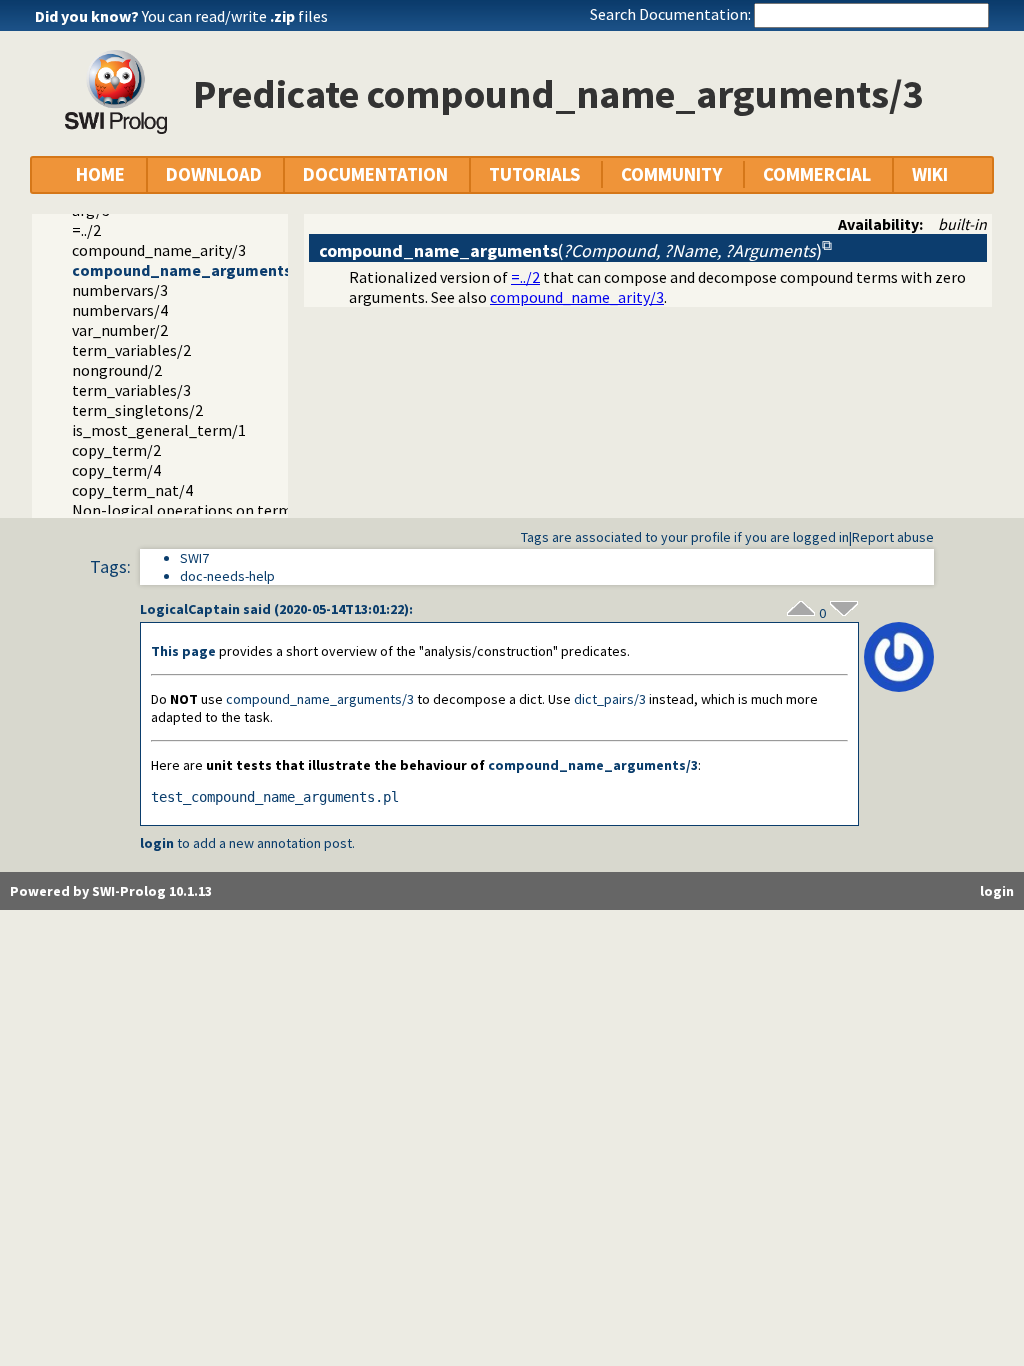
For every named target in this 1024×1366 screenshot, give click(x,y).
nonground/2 (117, 370)
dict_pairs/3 (610, 699)
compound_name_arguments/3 (188, 270)
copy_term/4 (116, 470)
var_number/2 (120, 330)
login (157, 843)
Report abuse (893, 537)
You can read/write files (235, 16)
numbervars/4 (120, 310)
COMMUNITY (671, 174)
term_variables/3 (131, 390)
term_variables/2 (131, 350)
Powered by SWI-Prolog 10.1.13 (111, 891)
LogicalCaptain (190, 609)
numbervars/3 (120, 290)
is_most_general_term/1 (159, 430)
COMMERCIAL (817, 174)
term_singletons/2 (137, 410)
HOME (100, 174)
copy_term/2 (116, 450)
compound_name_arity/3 (159, 250)
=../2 (86, 230)
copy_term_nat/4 (132, 490)
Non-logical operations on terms (185, 510)
